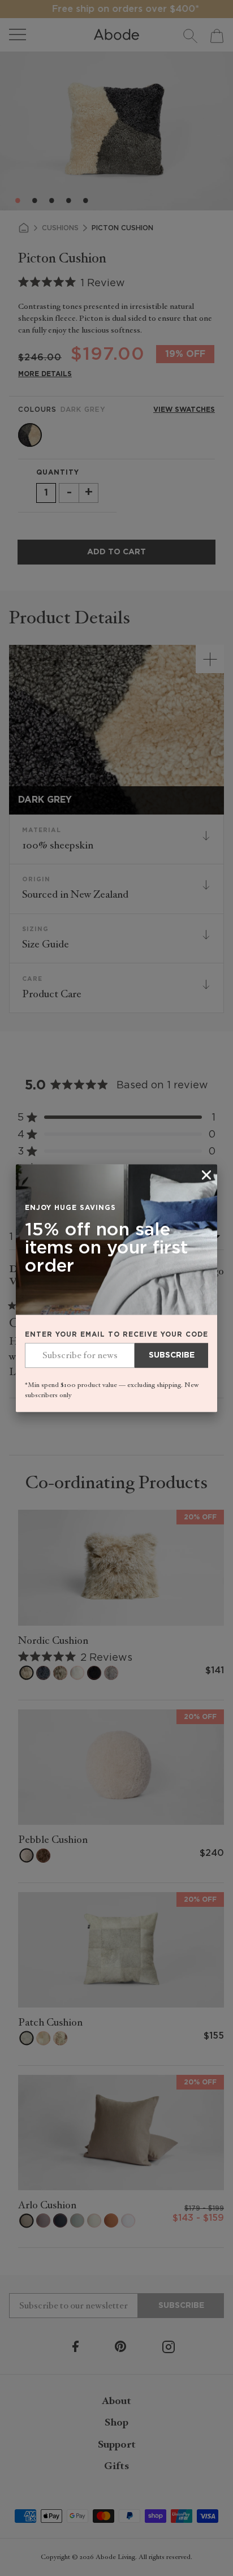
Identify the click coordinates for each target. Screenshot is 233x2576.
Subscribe (172, 1356)
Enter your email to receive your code (116, 1335)
